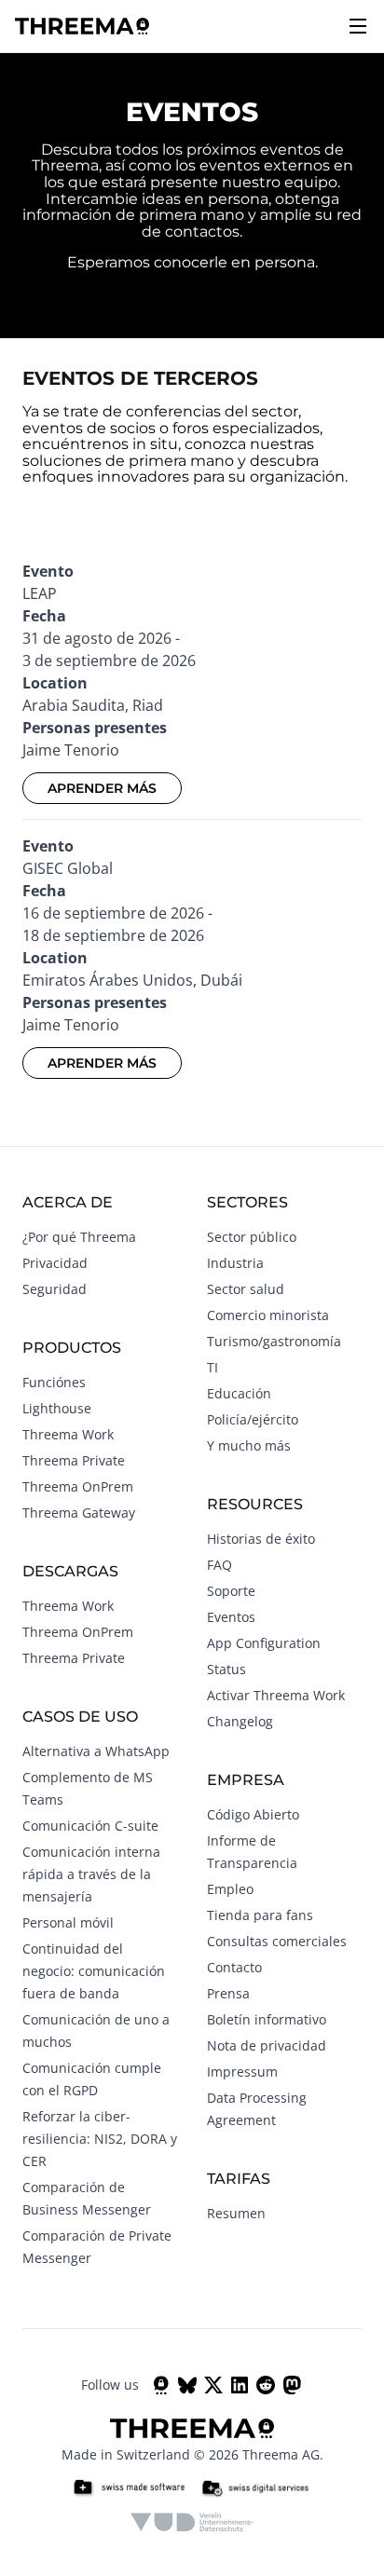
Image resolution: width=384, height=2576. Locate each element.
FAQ (219, 1565)
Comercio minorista (268, 1315)
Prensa (228, 1993)
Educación (239, 1393)
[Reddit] (266, 2385)
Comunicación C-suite (90, 1826)
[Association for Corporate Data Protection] (192, 2522)
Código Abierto (253, 1814)
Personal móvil (68, 1922)
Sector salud (246, 1289)
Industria (235, 1263)
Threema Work (68, 1434)
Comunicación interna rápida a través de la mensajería (91, 1874)
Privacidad (55, 1263)
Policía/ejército (253, 1419)
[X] (213, 2385)
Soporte (231, 1591)
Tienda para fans (260, 1915)
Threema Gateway (79, 1513)
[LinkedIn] (240, 2385)
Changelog (240, 1721)
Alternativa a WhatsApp (96, 1751)
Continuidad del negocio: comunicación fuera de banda (94, 1971)
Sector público (252, 1237)
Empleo (230, 1889)
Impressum (242, 2072)
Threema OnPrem (78, 1486)
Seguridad (55, 1289)
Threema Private (74, 1460)
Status (226, 1669)
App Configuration (264, 1643)
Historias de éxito (261, 1539)
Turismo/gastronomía (274, 1341)
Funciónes (54, 1382)
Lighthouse (57, 1408)
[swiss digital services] (255, 2488)
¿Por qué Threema (79, 1237)
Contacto (234, 1967)
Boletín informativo (267, 2019)
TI (213, 1367)
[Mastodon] (292, 2385)
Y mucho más (249, 1445)
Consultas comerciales (277, 1941)
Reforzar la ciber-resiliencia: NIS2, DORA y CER (100, 2139)
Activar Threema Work (276, 1695)
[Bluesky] (187, 2385)
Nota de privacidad (267, 2045)
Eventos (231, 1617)
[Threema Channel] (161, 2385)
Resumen (236, 2213)
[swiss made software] (129, 2488)
